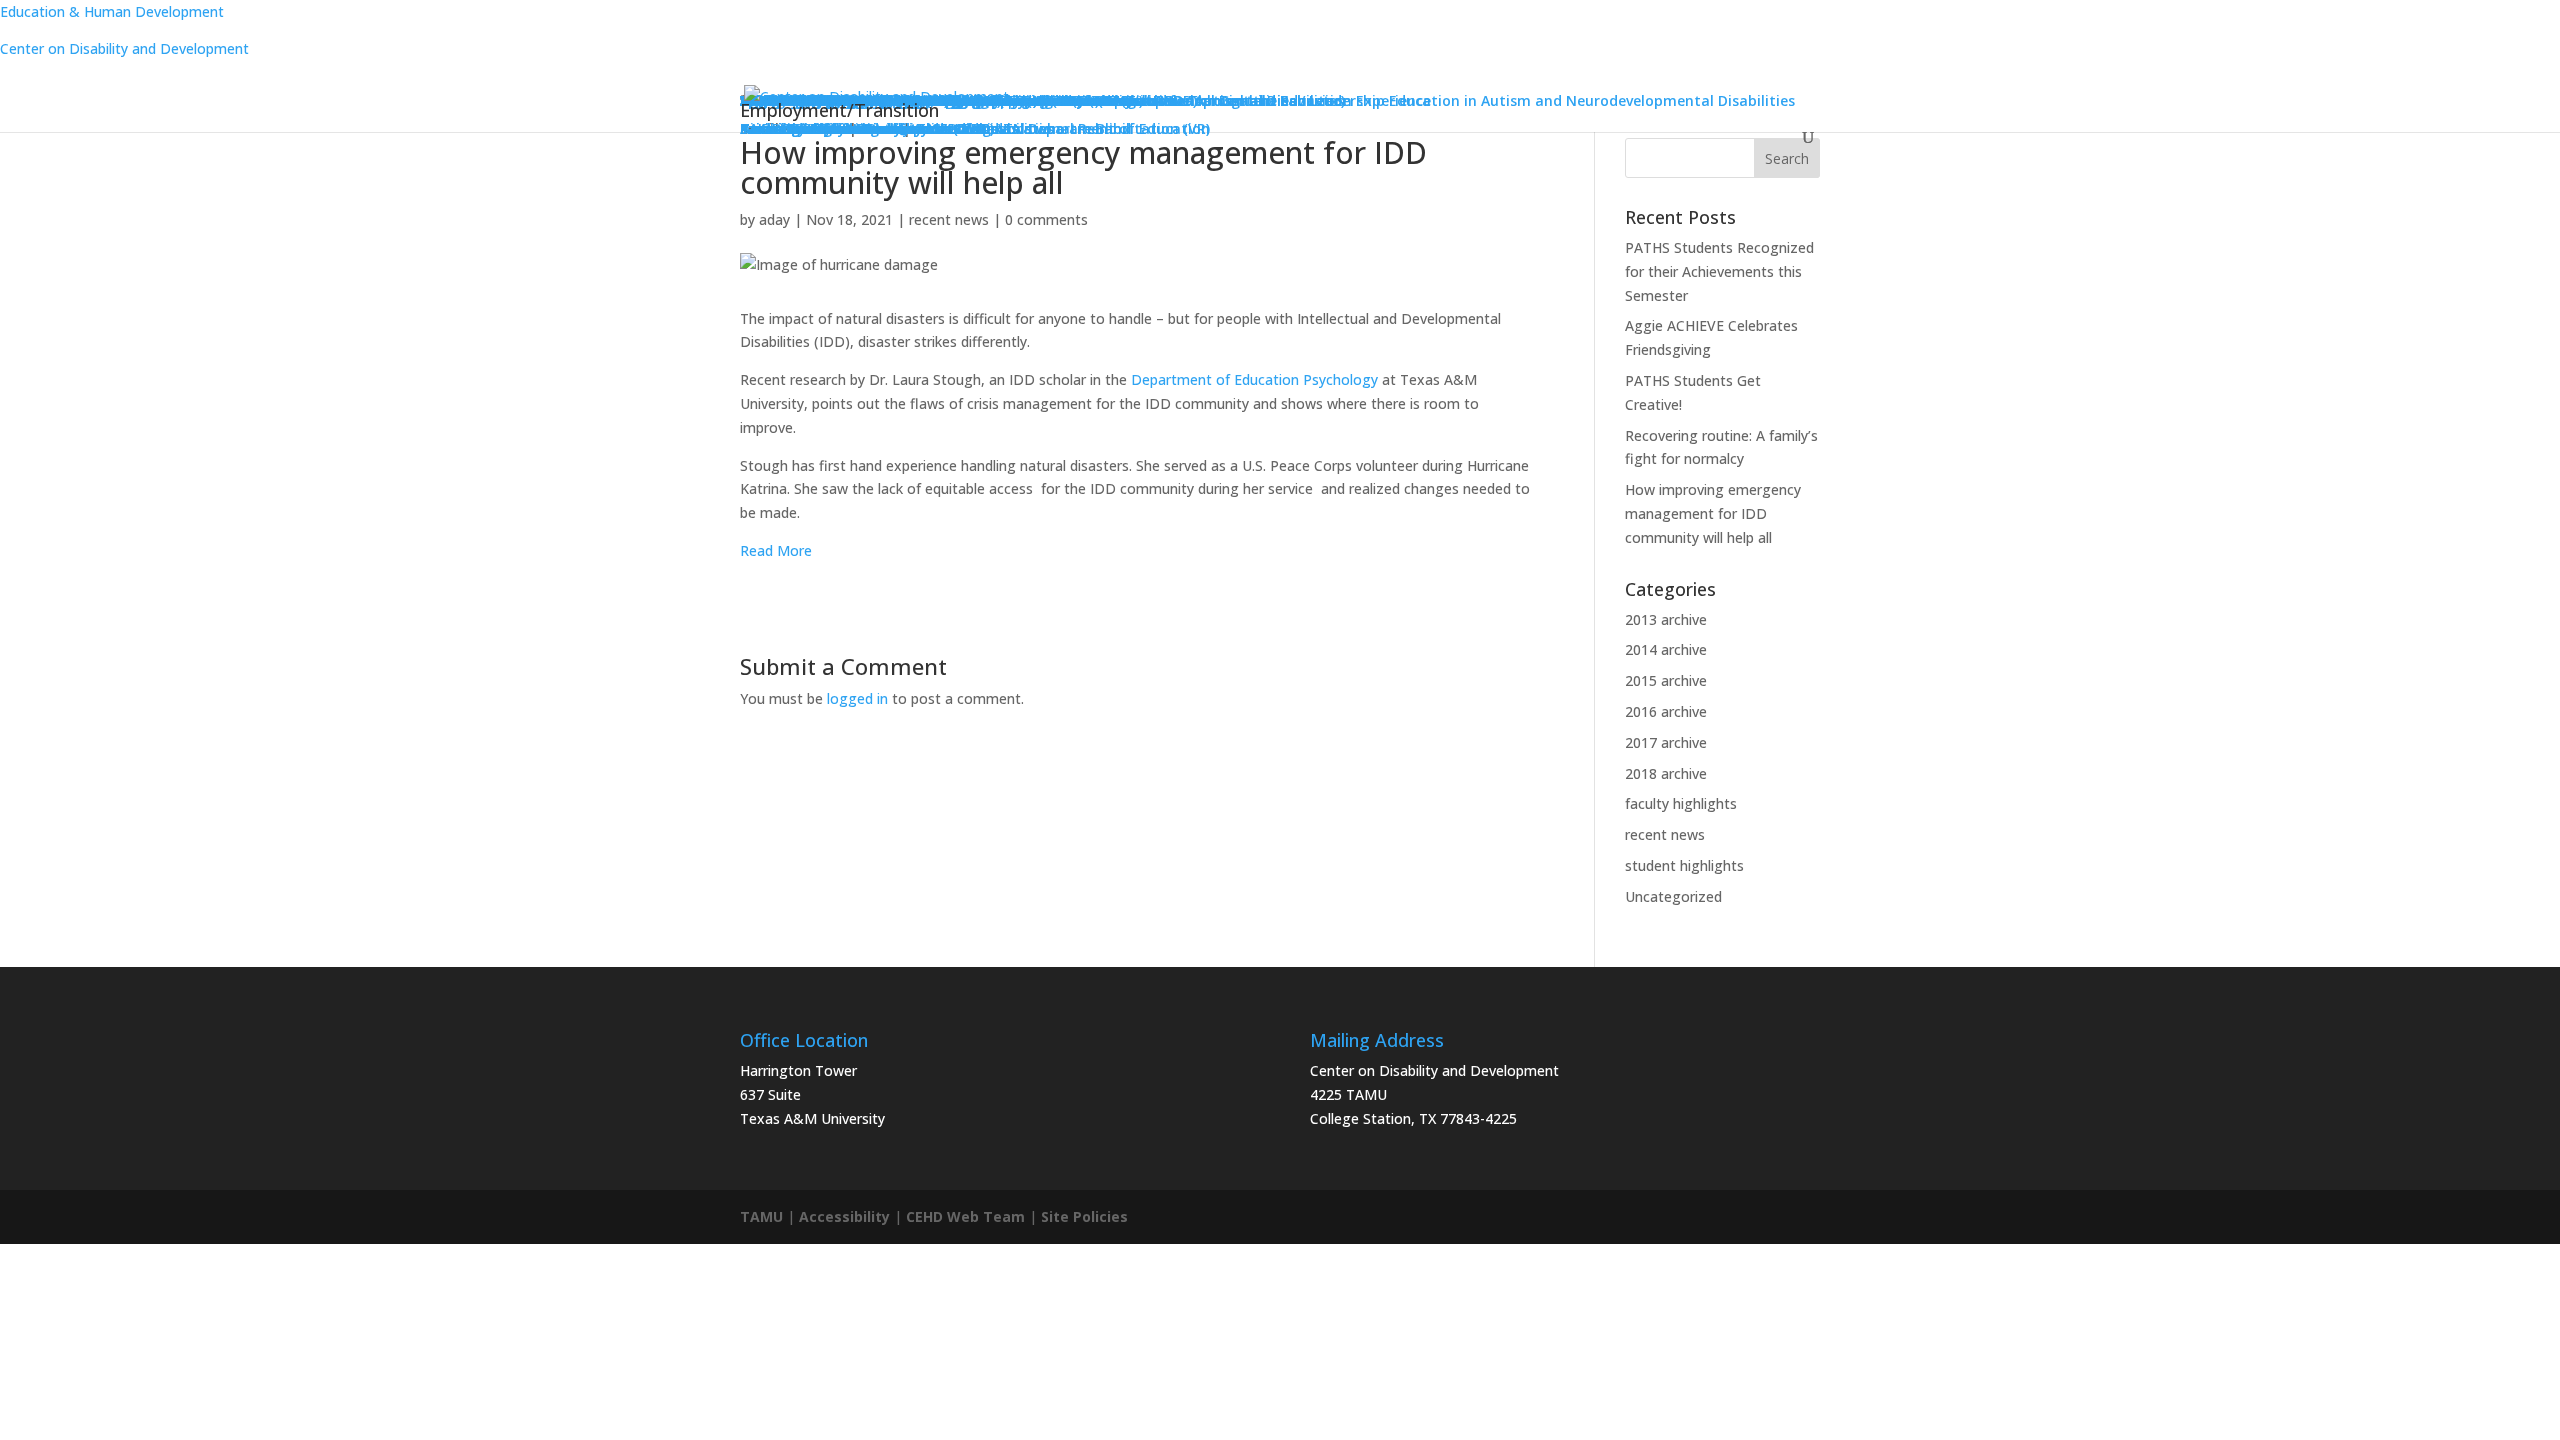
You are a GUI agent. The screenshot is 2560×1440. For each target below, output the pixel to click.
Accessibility (844, 1216)
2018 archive (1666, 773)
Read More (776, 550)
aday (774, 219)
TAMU (761, 1216)
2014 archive (1666, 649)
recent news (949, 219)
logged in (857, 698)
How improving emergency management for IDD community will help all (1713, 513)
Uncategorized (1673, 896)
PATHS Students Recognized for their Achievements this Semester (1719, 271)
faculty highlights (1681, 803)
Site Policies (1084, 1216)
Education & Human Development (112, 11)
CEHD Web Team (965, 1216)
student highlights (1684, 865)
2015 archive (1666, 680)
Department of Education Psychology (1254, 379)
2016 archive (1666, 711)
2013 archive (1666, 619)
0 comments (1046, 219)
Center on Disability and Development (124, 48)
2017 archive (1666, 742)
